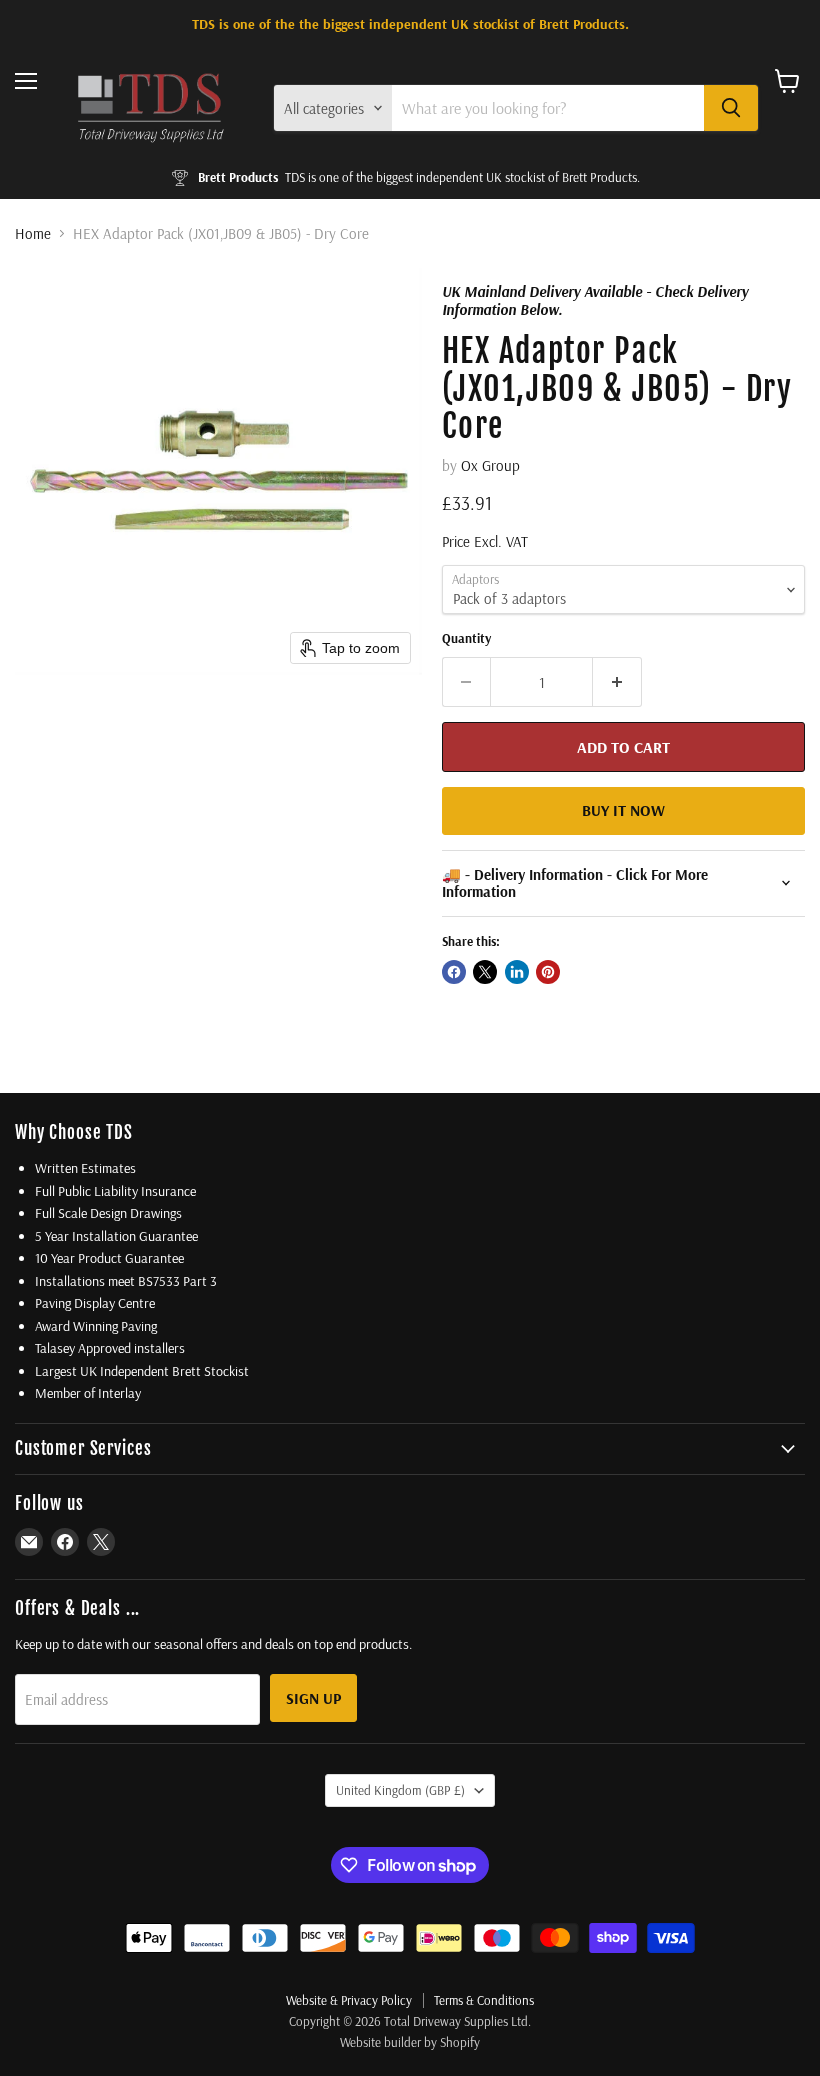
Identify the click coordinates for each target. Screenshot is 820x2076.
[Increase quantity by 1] (617, 682)
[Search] (731, 108)
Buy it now (623, 810)
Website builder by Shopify (410, 2042)
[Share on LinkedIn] (517, 972)
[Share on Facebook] (454, 972)
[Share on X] (485, 972)
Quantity (466, 638)
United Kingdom (400, 1790)
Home (33, 233)
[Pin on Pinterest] (548, 972)
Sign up (313, 1698)
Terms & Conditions (484, 2000)
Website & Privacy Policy (349, 2000)
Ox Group (490, 465)
